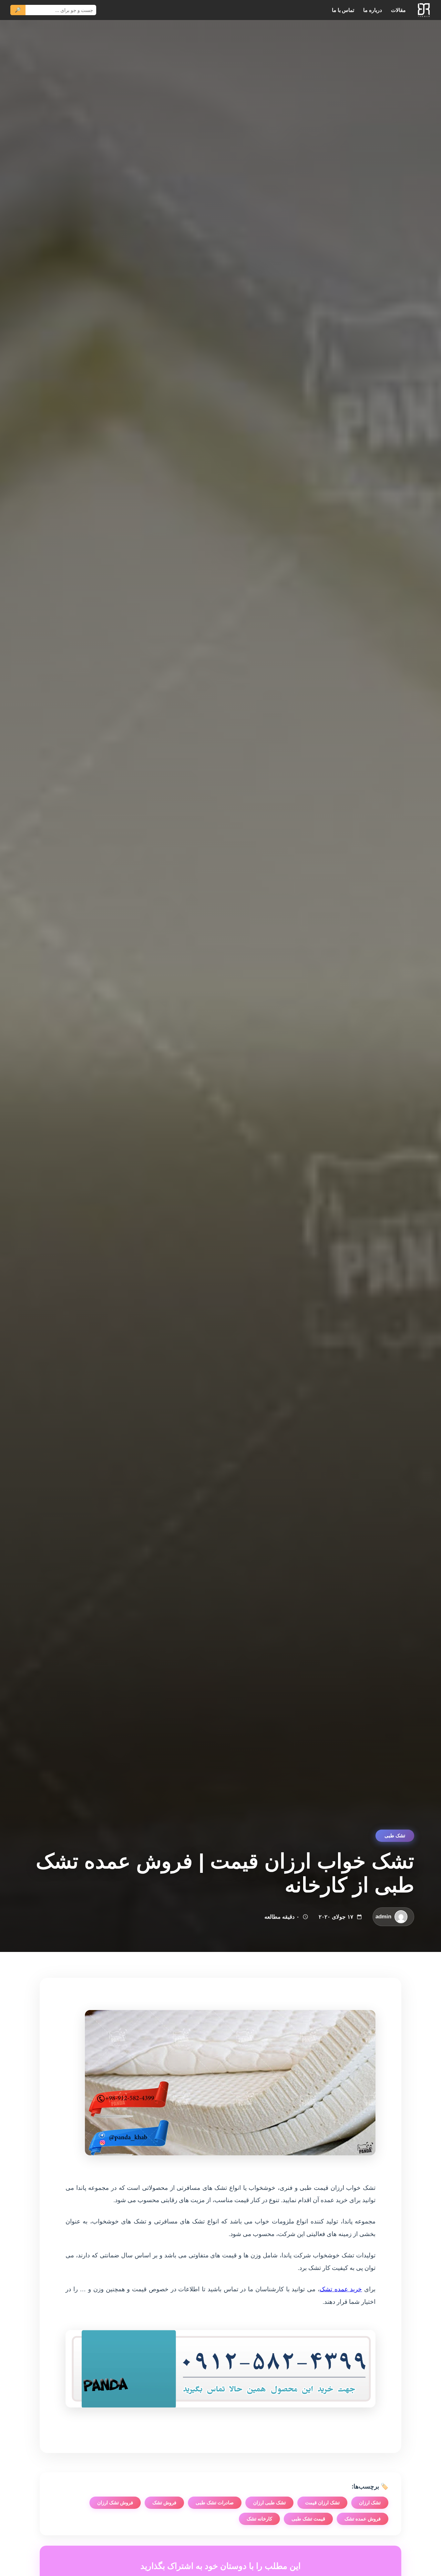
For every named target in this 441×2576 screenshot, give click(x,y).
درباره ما (373, 10)
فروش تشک (164, 2503)
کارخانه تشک (259, 2519)
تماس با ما (343, 10)
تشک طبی (395, 1836)
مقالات (398, 10)
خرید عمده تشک (341, 2289)
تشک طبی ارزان (269, 2503)
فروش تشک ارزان (115, 2503)
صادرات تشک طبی (215, 2503)
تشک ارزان (370, 2503)
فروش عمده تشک (363, 2519)
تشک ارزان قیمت (322, 2503)
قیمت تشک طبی (308, 2519)
